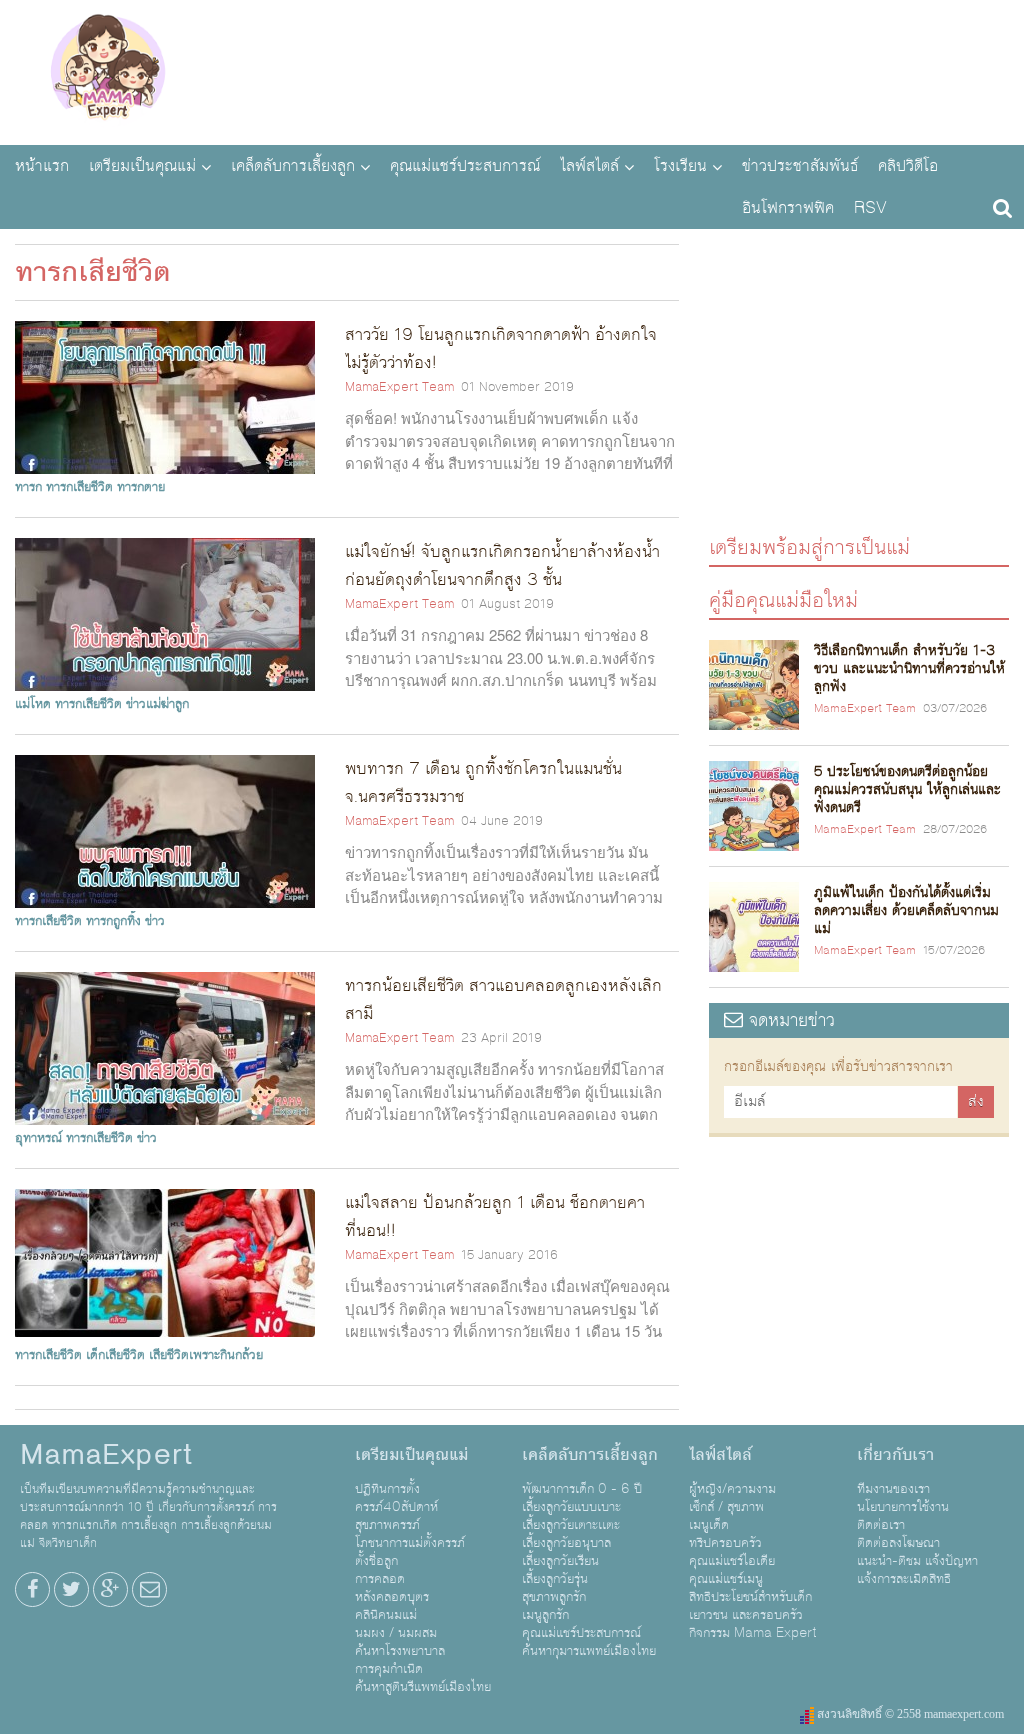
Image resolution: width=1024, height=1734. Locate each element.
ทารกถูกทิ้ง (113, 921)
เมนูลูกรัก (545, 1615)
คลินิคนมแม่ (386, 1615)
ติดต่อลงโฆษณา (898, 1543)
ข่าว (155, 921)
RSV (870, 208)
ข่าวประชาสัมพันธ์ (800, 166)
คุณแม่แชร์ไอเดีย (732, 1561)
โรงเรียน (680, 166)
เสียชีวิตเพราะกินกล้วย (206, 1355)
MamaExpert (107, 70)
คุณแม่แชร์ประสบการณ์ (465, 166)
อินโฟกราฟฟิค (788, 208)
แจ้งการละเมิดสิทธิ (904, 1579)
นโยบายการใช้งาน (903, 1507)
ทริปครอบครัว (725, 1543)
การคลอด (380, 1579)
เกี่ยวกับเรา (895, 1455)
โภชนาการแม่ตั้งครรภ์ (410, 1543)
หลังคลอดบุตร (392, 1597)
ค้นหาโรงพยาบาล (400, 1651)
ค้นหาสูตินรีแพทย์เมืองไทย (423, 1687)
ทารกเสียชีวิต (79, 487)
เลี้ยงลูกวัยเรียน (560, 1561)
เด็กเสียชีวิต (115, 1355)
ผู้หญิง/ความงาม (732, 1489)
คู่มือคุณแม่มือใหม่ (783, 599)
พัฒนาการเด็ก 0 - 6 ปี (582, 1489)
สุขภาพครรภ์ (387, 1525)
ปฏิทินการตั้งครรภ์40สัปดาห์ (396, 1498)
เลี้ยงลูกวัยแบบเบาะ (571, 1507)
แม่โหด (33, 704)
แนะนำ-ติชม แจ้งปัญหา (917, 1561)
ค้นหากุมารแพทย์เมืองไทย (589, 1651)
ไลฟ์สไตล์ (589, 166)
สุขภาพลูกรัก (554, 1597)
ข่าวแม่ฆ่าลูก (157, 704)
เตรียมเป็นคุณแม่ (142, 166)
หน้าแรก (42, 166)
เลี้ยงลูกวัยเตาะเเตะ (571, 1525)
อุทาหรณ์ (38, 1138)
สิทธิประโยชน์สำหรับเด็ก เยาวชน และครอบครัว (750, 1606)
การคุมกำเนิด (389, 1669)
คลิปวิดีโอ (908, 166)
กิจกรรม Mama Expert (753, 1633)
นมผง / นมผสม (396, 1633)
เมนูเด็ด (709, 1525)
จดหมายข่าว (789, 1020)
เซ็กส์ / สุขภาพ (726, 1507)
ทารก (28, 487)
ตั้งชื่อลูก (376, 1561)
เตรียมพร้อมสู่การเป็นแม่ (809, 546)
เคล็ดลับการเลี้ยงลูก (293, 166)
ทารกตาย (141, 487)
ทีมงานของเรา (893, 1489)
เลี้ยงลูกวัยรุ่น (555, 1579)
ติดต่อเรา (881, 1525)
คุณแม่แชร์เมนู (726, 1579)
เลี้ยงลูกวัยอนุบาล (566, 1543)
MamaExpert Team (399, 387)
